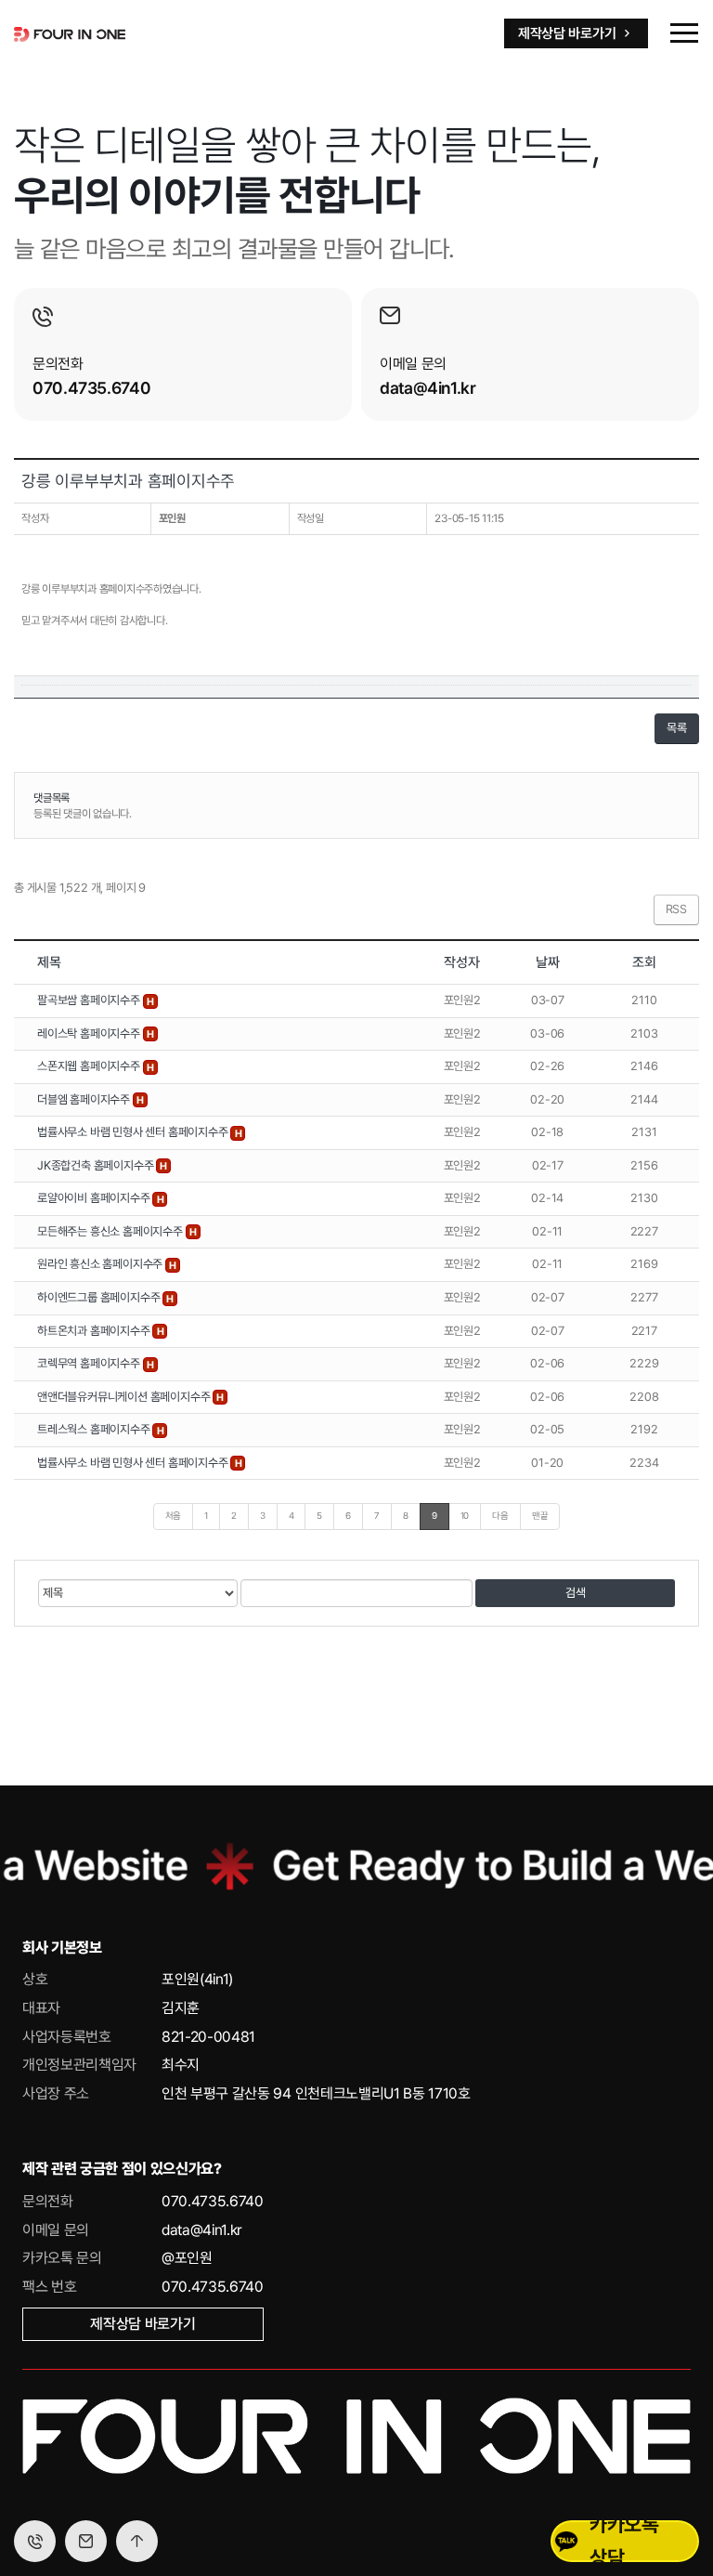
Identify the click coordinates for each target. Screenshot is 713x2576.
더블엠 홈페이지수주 (85, 1099)
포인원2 (462, 1000)
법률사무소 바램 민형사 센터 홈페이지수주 (134, 1132)
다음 (500, 1516)
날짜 (548, 962)
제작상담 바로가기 (143, 2324)
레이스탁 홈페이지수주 (90, 1033)
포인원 (172, 518)
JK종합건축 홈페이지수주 (97, 1165)
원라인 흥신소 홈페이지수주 (101, 1264)
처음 (174, 1516)
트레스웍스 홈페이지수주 (95, 1429)
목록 (677, 728)
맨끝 (540, 1516)
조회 (644, 962)
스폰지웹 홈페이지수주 (90, 1066)
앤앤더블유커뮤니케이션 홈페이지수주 (125, 1397)
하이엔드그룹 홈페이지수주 (100, 1297)
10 (465, 1516)
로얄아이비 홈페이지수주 (95, 1198)
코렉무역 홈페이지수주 (90, 1363)
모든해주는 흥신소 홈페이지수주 (111, 1231)
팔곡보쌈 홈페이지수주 (90, 1000)
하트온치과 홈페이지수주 (95, 1331)
